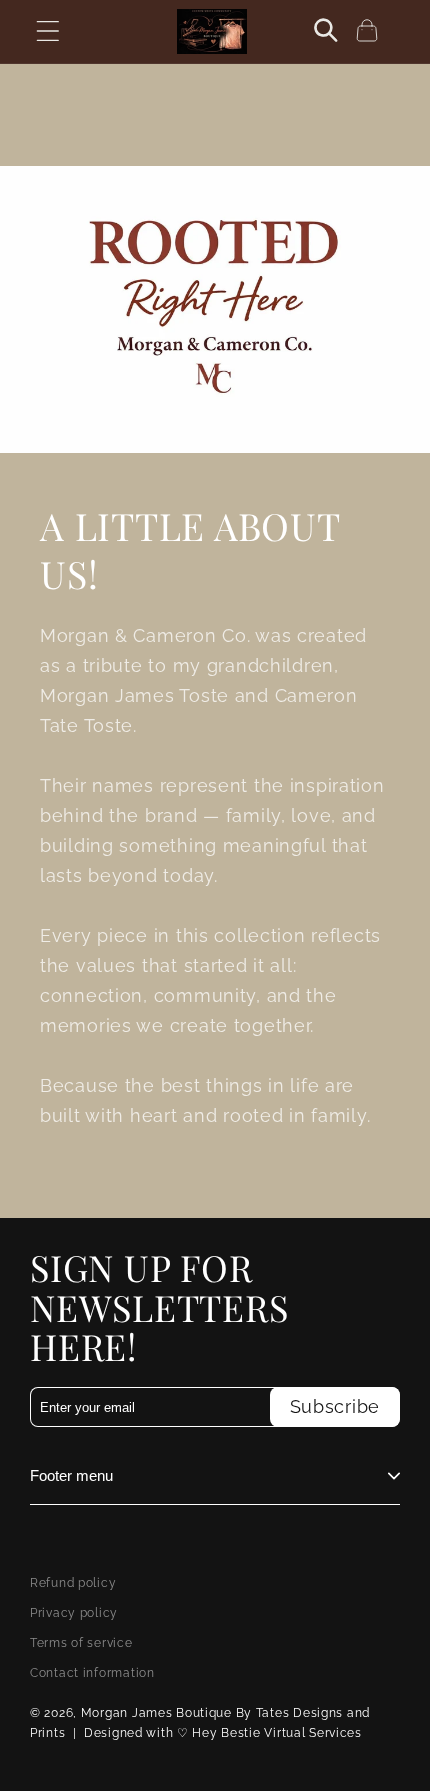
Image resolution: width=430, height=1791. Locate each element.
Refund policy (73, 1583)
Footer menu (71, 1475)
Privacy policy (74, 1613)
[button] (48, 31)
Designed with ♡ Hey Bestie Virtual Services (223, 1733)
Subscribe (335, 1406)
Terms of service (81, 1643)
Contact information (92, 1673)
